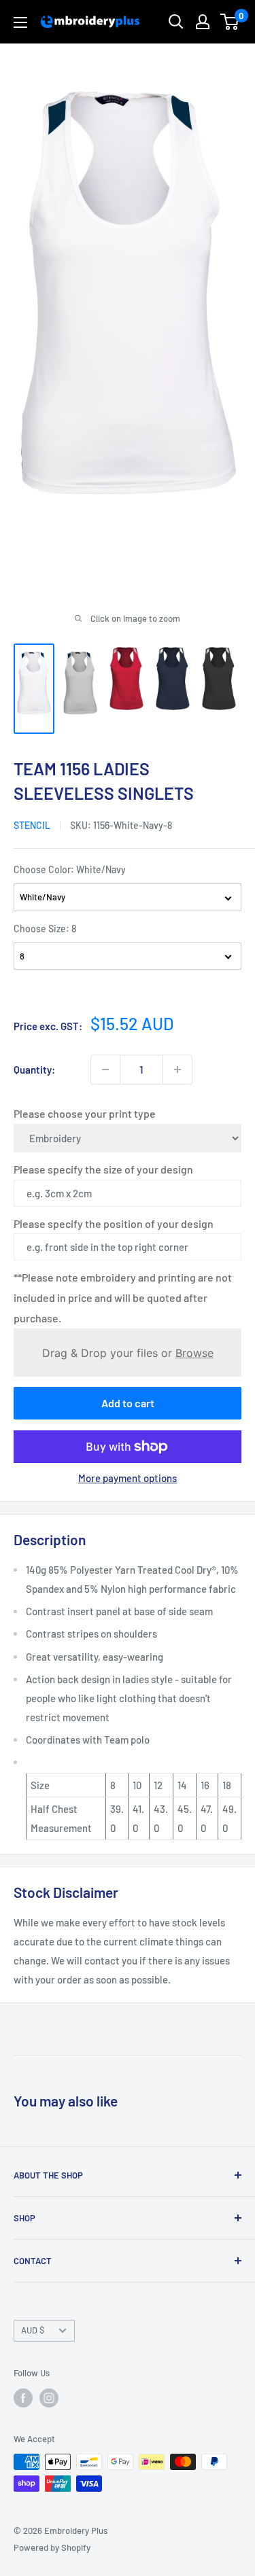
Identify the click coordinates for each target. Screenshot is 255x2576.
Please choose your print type (85, 1113)
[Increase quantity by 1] (177, 1070)
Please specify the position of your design (114, 1223)
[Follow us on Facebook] (23, 2398)
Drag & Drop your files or (128, 1353)
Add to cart (128, 1403)
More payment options (128, 1478)
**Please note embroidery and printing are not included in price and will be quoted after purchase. (123, 1298)
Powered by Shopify (52, 2547)
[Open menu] (20, 22)
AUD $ (33, 2330)
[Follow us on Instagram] (49, 2398)
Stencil (32, 825)
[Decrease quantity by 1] (105, 1070)
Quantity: (34, 1070)
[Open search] (176, 22)
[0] (230, 22)
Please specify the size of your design (103, 1169)
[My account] (203, 22)
